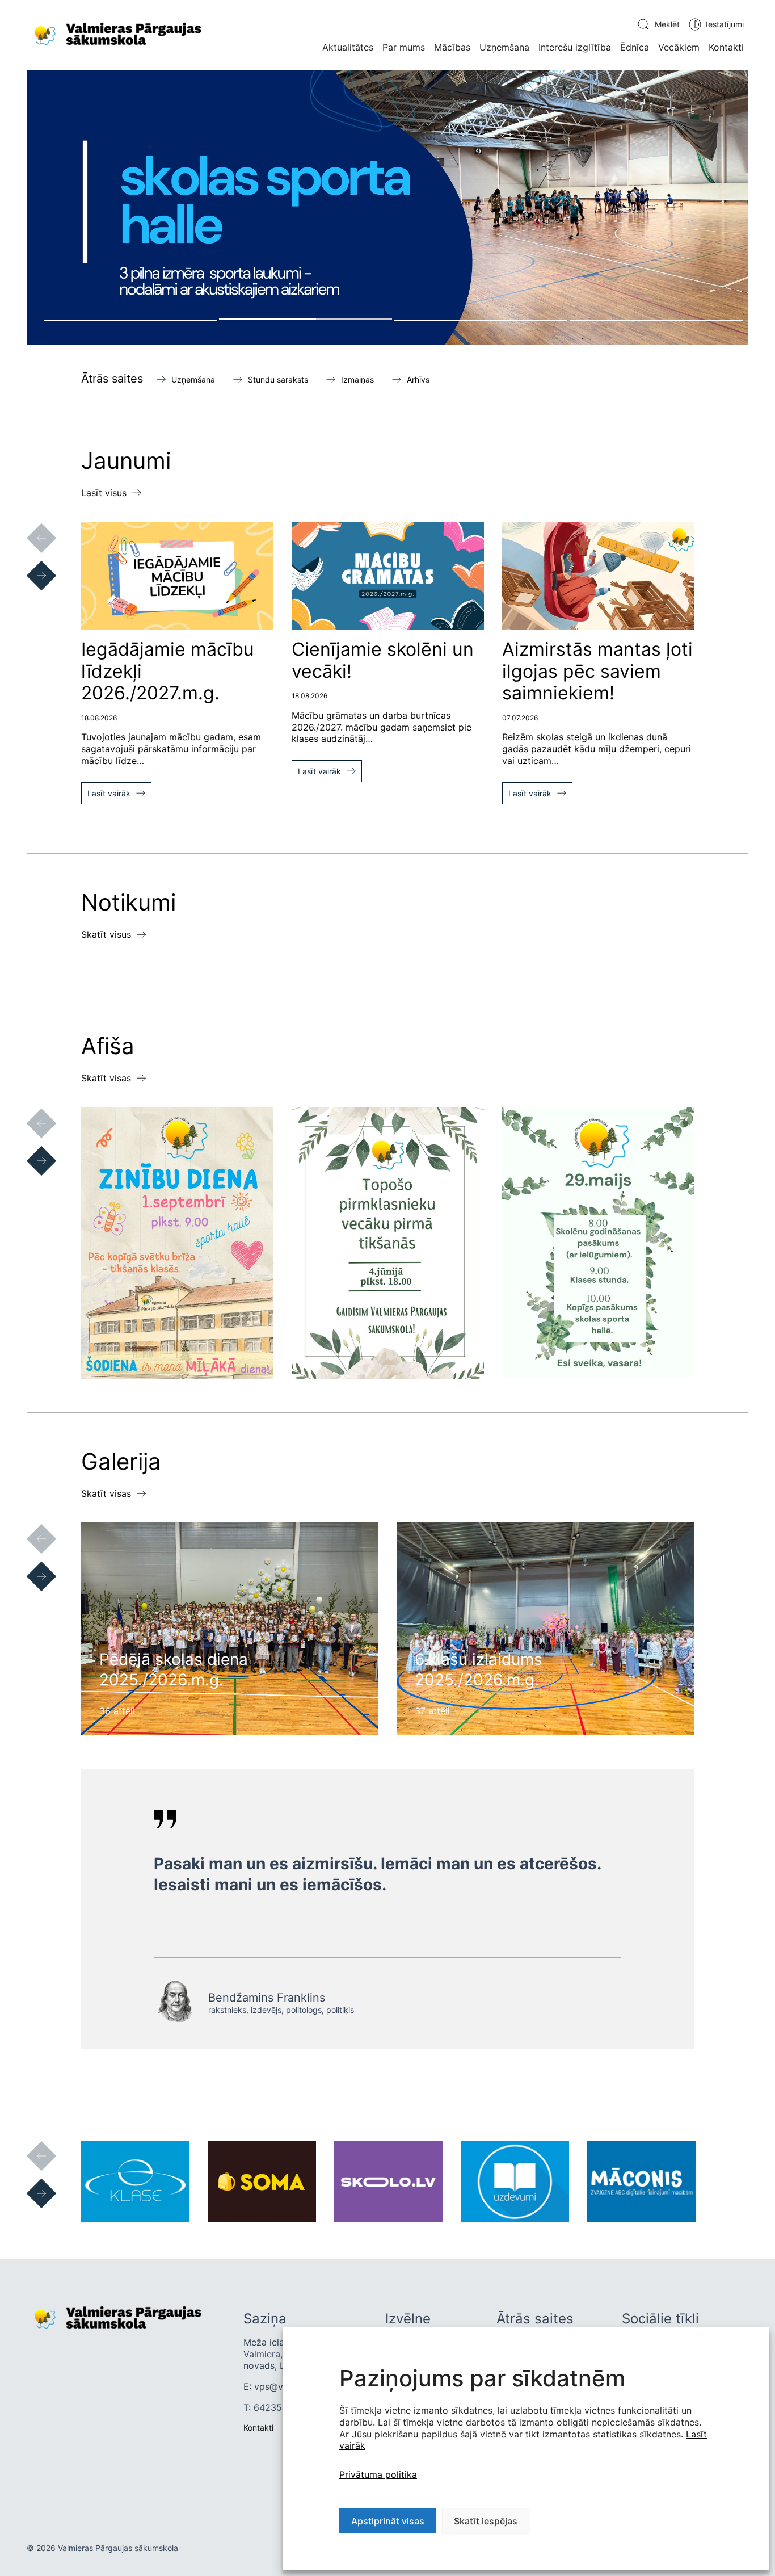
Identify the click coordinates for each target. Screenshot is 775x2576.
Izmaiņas (357, 379)
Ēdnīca (635, 47)
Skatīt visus (106, 934)
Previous (30, 527)
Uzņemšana (504, 47)
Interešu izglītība (575, 47)
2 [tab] (306, 319)
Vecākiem (679, 47)
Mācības (452, 47)
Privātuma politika (378, 2474)
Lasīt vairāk (109, 793)
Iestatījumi (725, 24)
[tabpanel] (387, 208)
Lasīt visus (104, 493)
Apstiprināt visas (388, 2521)
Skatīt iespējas (486, 2521)
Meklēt (667, 24)
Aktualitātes (348, 47)
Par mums (404, 47)
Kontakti (726, 47)
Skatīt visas (106, 1078)
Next (30, 564)
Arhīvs (418, 379)
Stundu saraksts (278, 379)
